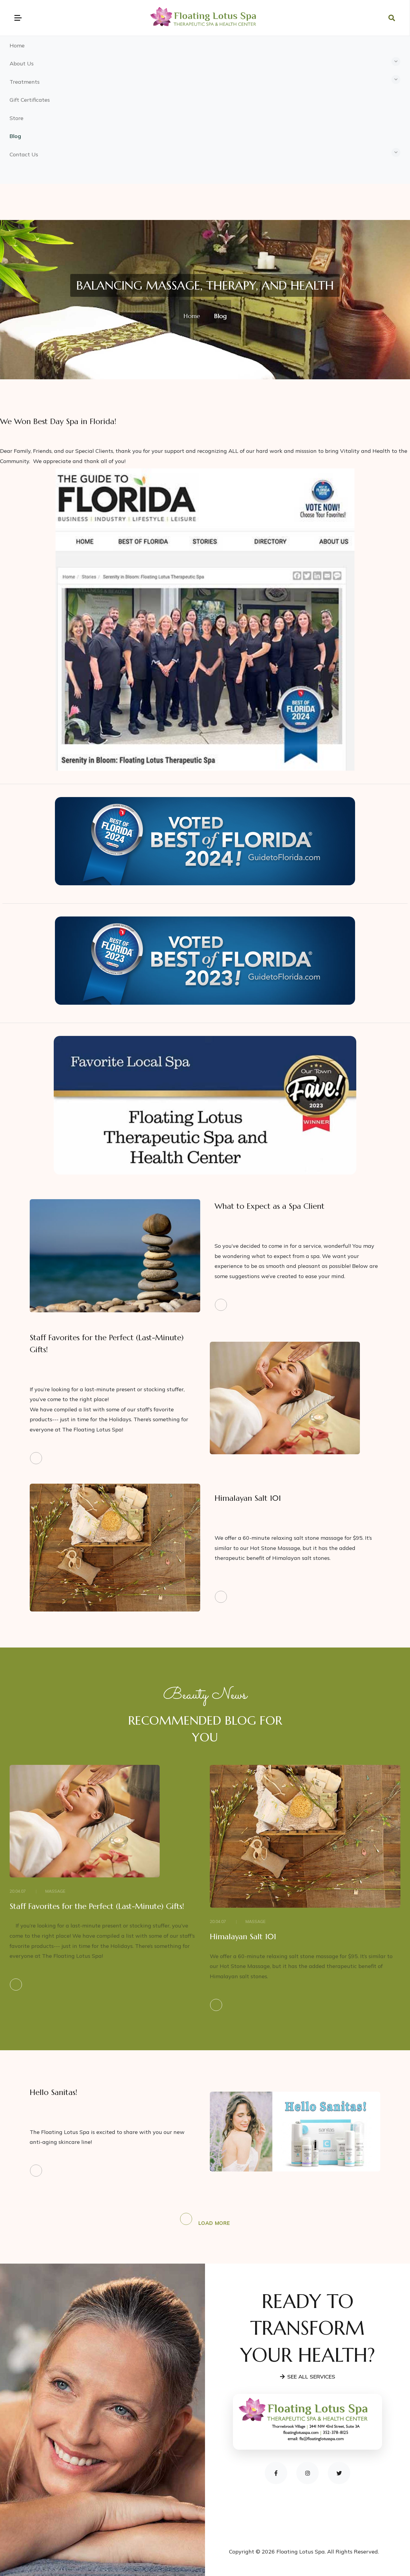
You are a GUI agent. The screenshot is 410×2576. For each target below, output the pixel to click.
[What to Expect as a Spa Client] (115, 1255)
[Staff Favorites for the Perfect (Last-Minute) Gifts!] (285, 1397)
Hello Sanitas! (53, 2092)
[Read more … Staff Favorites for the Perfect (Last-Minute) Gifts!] (113, 1458)
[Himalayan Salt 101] (115, 1547)
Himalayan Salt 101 (248, 1498)
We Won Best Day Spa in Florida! (58, 421)
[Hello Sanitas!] (295, 2131)
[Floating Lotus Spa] (205, 17)
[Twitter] (339, 2473)
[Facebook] (276, 2473)
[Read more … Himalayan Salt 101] (297, 1597)
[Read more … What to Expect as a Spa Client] (297, 1305)
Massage (55, 1891)
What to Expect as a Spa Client (270, 1206)
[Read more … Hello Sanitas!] (113, 2171)
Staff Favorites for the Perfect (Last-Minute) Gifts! (97, 1906)
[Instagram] (307, 2473)
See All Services (311, 2377)
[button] (205, 64)
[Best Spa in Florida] (205, 619)
